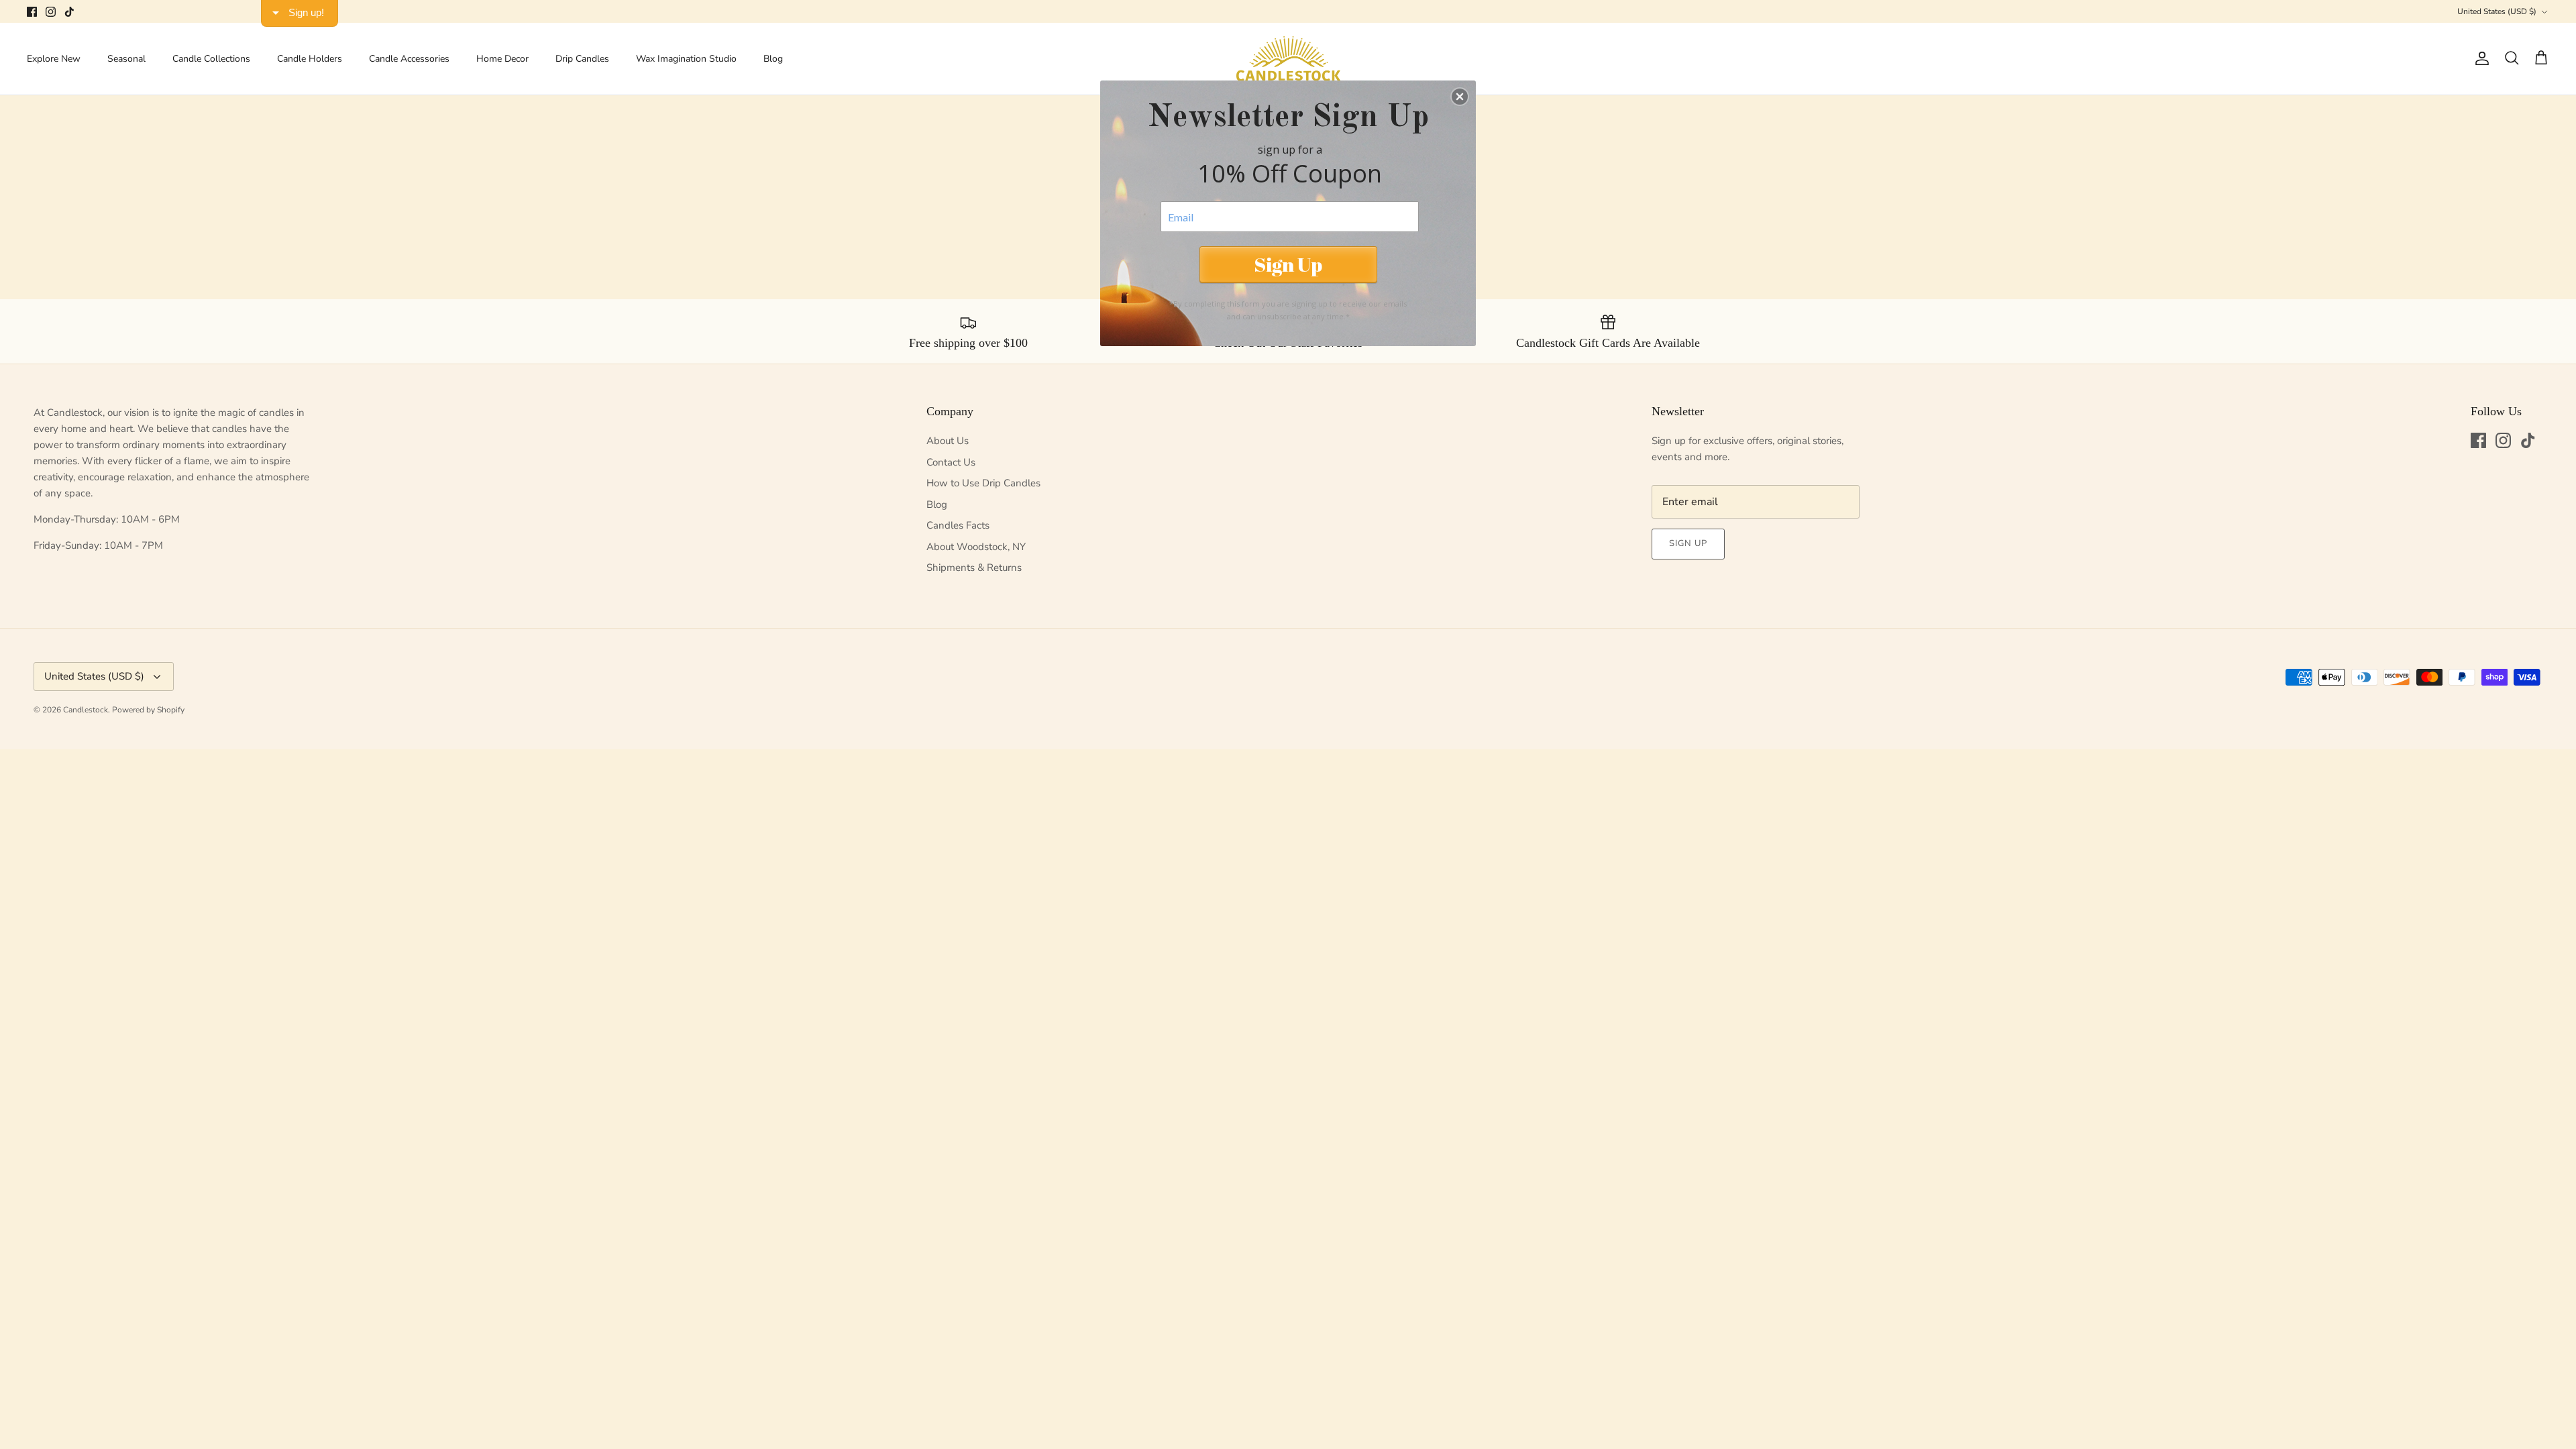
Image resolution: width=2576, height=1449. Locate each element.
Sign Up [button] (1288, 264)
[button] (1460, 97)
